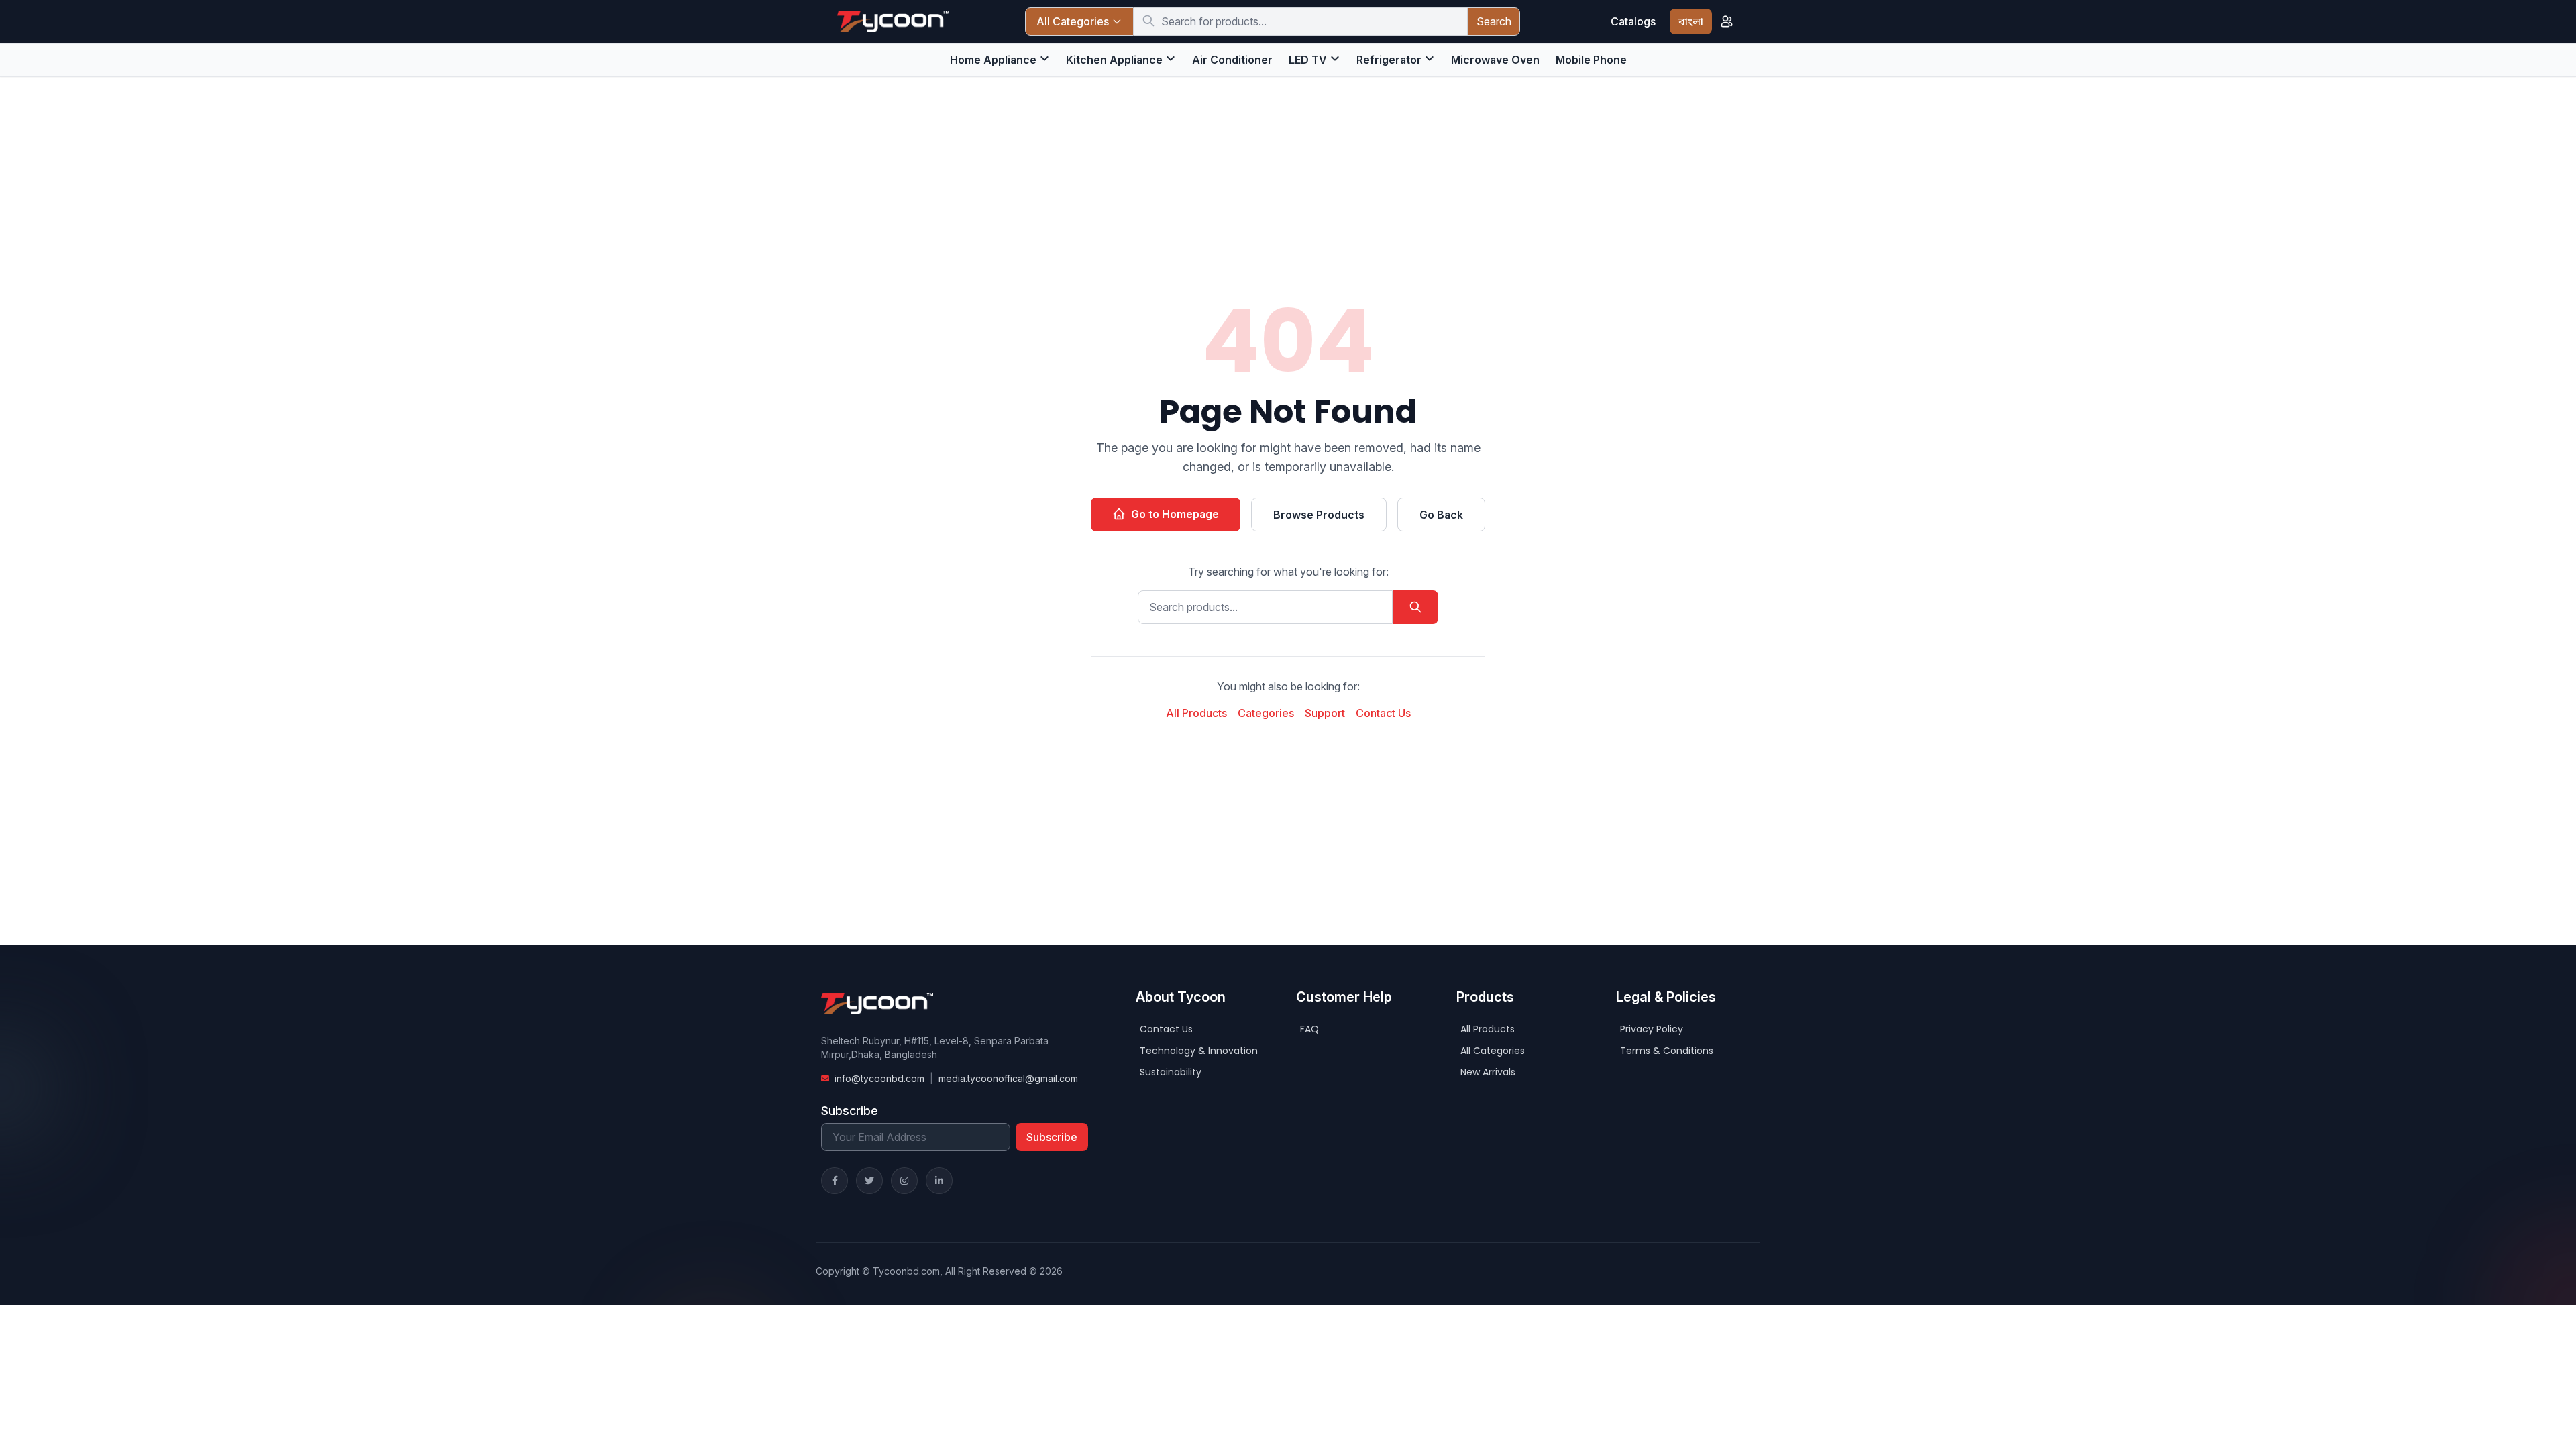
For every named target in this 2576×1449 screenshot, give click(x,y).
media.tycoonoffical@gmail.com (1008, 1078)
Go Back (1441, 515)
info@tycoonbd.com (879, 1078)
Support (1325, 713)
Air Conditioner (1232, 60)
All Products (1196, 713)
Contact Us (1383, 713)
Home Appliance (993, 60)
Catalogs (1633, 21)
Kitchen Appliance (1114, 60)
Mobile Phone (1591, 60)
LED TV (1308, 60)
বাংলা (1691, 21)
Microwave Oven (1495, 60)
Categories (1266, 713)
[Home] (893, 21)
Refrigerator (1389, 60)
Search (1494, 21)
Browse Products (1319, 515)
